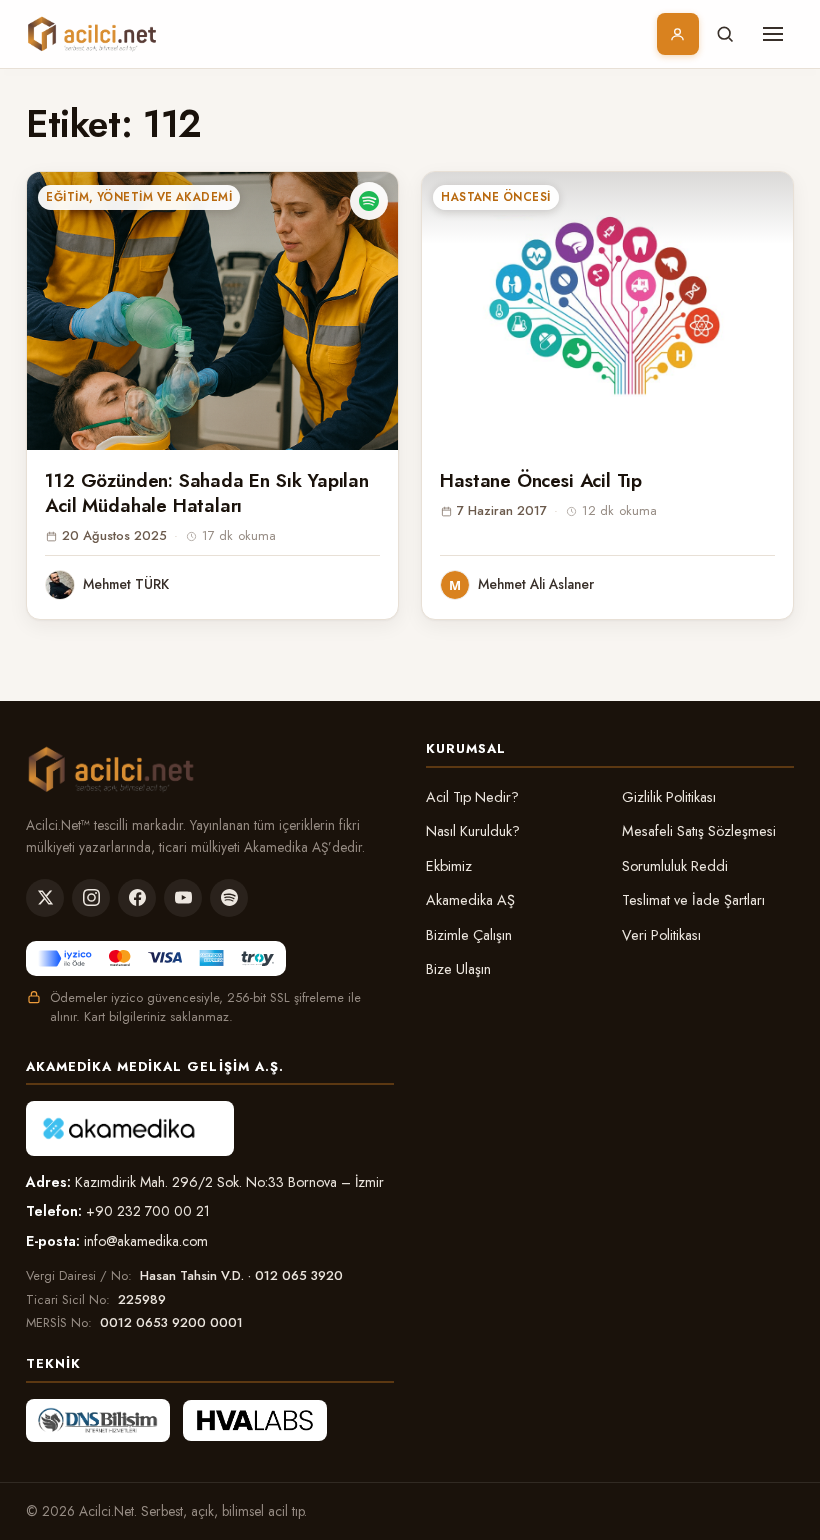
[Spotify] (229, 898)
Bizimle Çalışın (469, 935)
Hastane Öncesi (495, 197)
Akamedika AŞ (470, 900)
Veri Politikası (661, 935)
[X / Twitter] (45, 898)
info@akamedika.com (146, 1241)
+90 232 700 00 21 (148, 1211)
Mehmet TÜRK (126, 584)
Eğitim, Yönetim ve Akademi (139, 197)
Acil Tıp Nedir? (472, 797)
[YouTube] (183, 898)
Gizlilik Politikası (669, 797)
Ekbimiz (449, 866)
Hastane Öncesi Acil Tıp (541, 480)
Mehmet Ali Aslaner (536, 584)
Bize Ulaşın (458, 969)
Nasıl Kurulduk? (473, 831)
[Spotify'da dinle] (369, 201)
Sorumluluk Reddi (675, 866)
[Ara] (725, 34)
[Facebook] (137, 898)
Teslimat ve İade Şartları (693, 900)
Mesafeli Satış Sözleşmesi (699, 831)
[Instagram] (91, 898)
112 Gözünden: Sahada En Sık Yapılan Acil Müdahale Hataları (206, 493)
